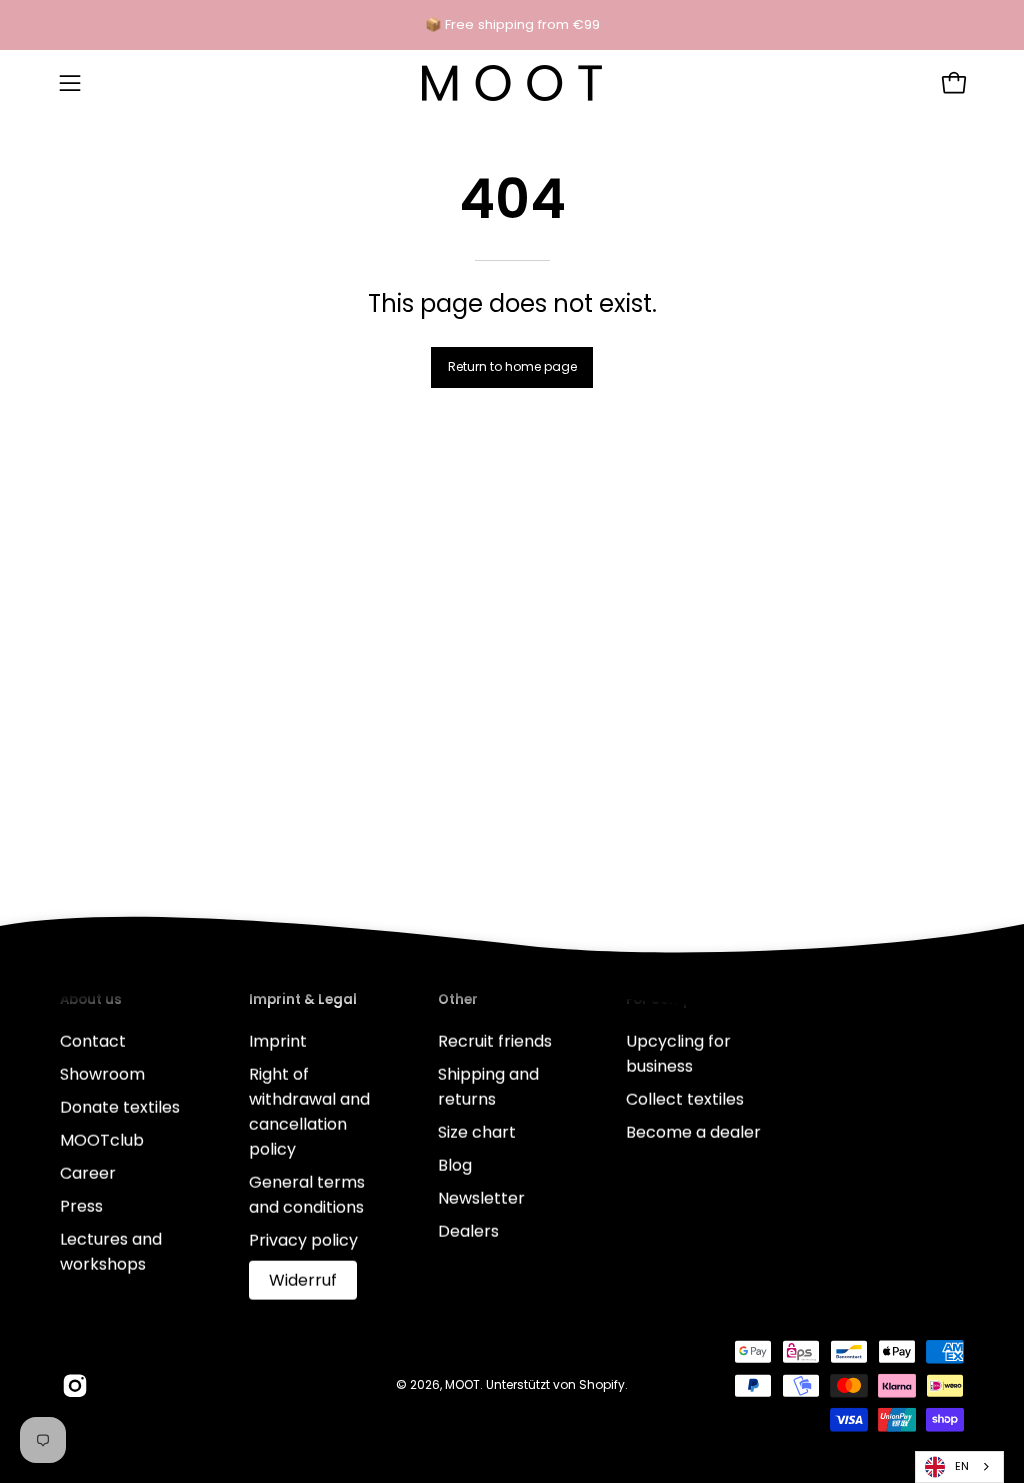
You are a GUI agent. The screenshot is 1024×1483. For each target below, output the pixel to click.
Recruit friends (495, 1040)
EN (962, 1466)
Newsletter (481, 1197)
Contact (93, 1040)
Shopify (602, 1384)
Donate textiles (120, 1106)
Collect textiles (685, 1098)
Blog (455, 1164)
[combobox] (959, 1467)
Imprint (278, 1040)
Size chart (477, 1131)
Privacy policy (303, 1239)
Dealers (468, 1230)
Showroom (102, 1073)
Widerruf (303, 1279)
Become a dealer (693, 1131)
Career (88, 1172)
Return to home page (512, 366)
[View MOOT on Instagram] (75, 1385)
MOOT (462, 1384)
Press (81, 1205)
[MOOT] (512, 83)
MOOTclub (102, 1139)
